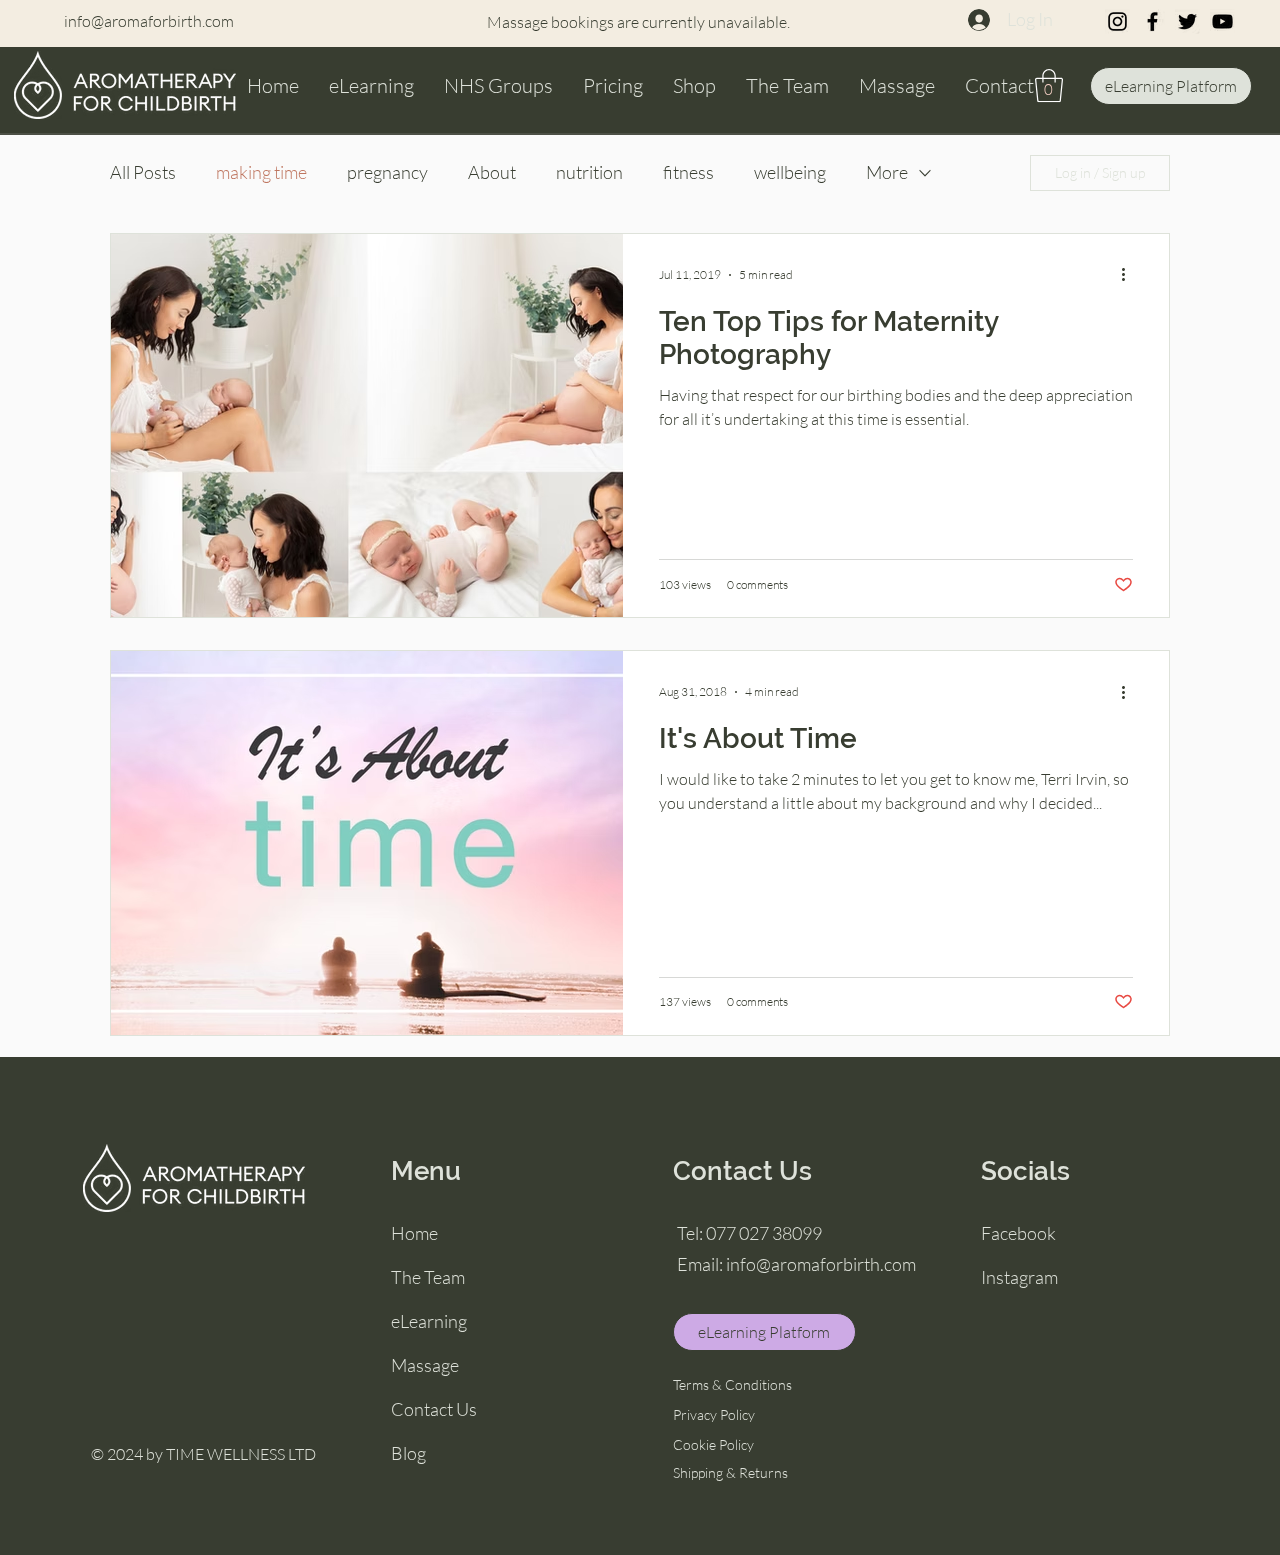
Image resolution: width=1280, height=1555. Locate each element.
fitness (688, 172)
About (492, 172)
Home (414, 1233)
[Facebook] (1152, 21)
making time (261, 172)
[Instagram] (1117, 21)
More (887, 172)
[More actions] (1130, 275)
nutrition (589, 172)
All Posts (143, 172)
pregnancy (387, 172)
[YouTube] (1222, 21)
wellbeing (790, 172)
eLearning (429, 1321)
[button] (1049, 85)
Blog (408, 1453)
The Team (428, 1277)
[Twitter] (1187, 21)
